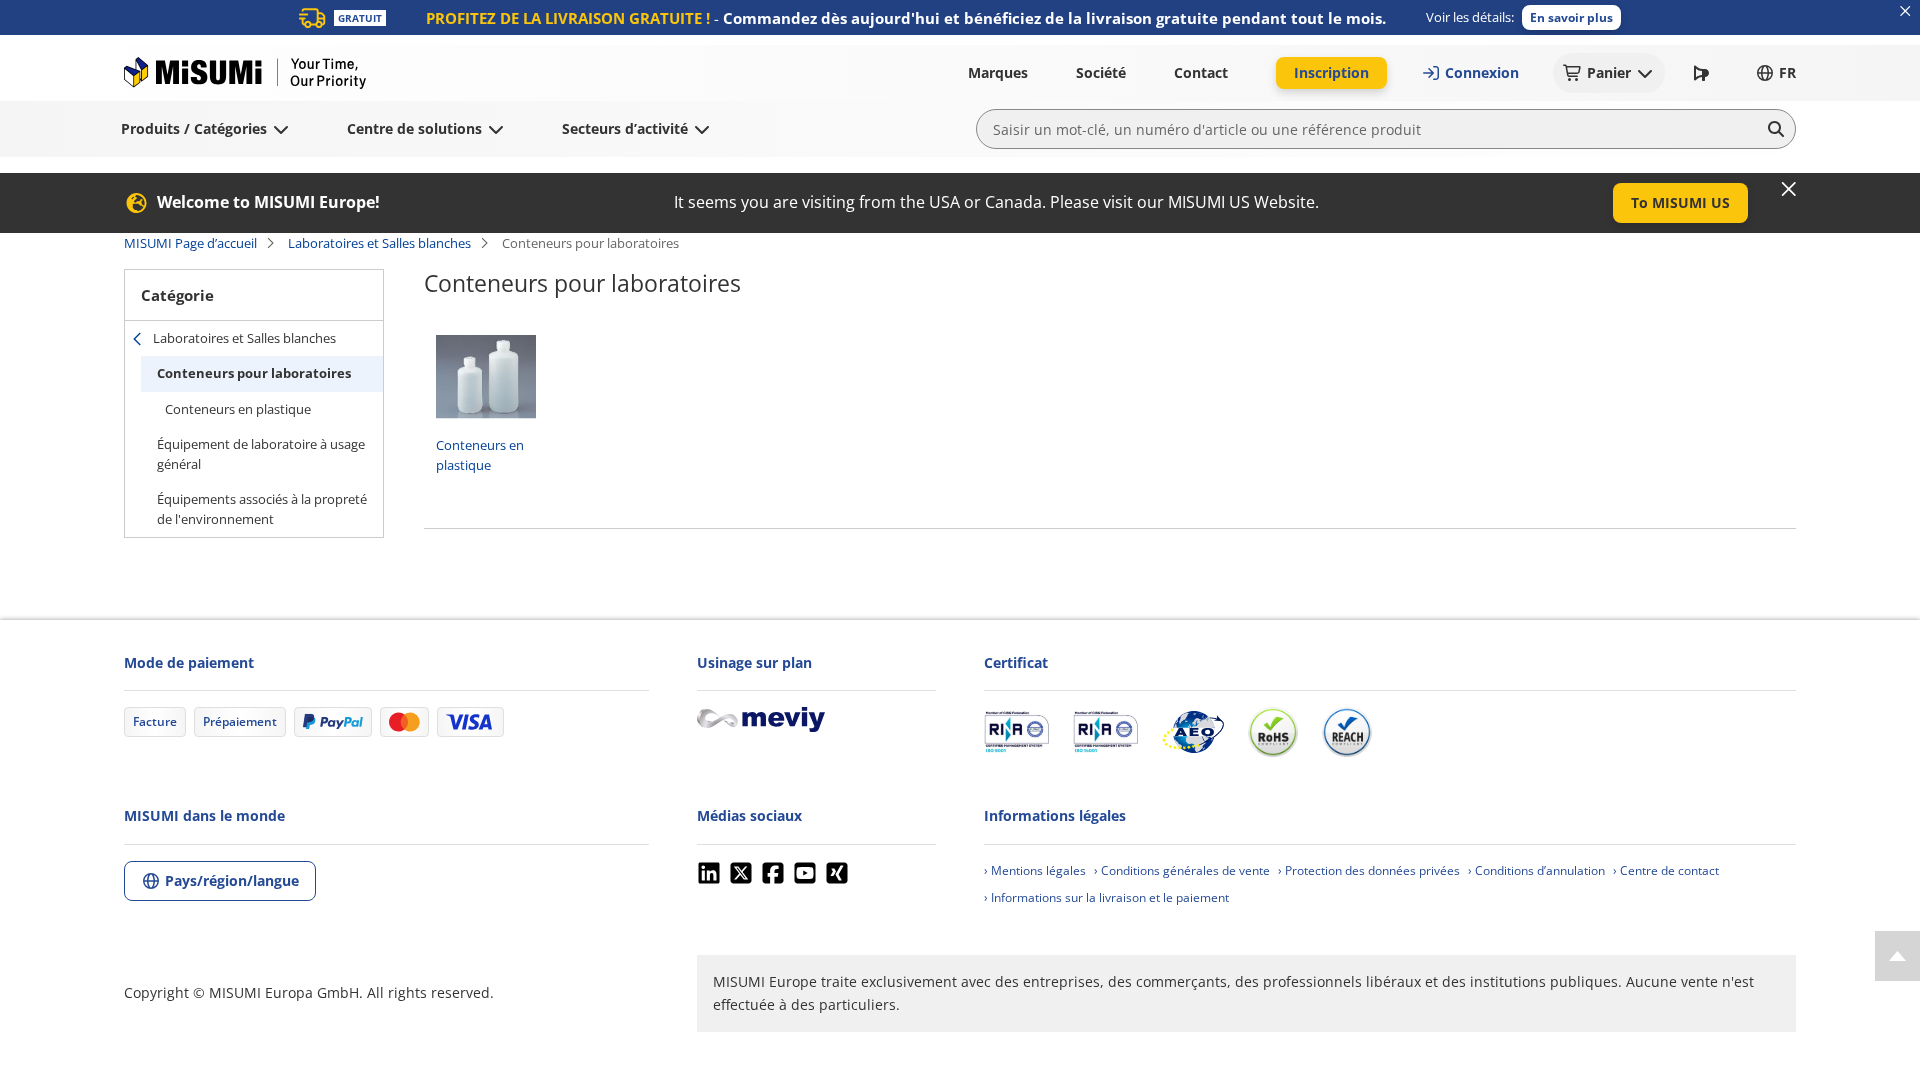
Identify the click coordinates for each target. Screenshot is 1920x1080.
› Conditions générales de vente (1182, 870)
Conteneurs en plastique (238, 409)
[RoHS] (1273, 732)
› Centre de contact (1666, 870)
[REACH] (1347, 732)
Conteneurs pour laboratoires (254, 373)
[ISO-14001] (1105, 732)
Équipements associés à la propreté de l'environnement (262, 509)
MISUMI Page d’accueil (190, 243)
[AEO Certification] (1193, 732)
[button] (1571, 17)
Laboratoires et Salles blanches (379, 243)
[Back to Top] (1897, 956)
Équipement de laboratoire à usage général (261, 454)
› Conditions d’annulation (1536, 870)
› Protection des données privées (1369, 870)
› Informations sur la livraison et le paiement (1106, 897)
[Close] (1789, 189)
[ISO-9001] (1016, 732)
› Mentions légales (1035, 870)
